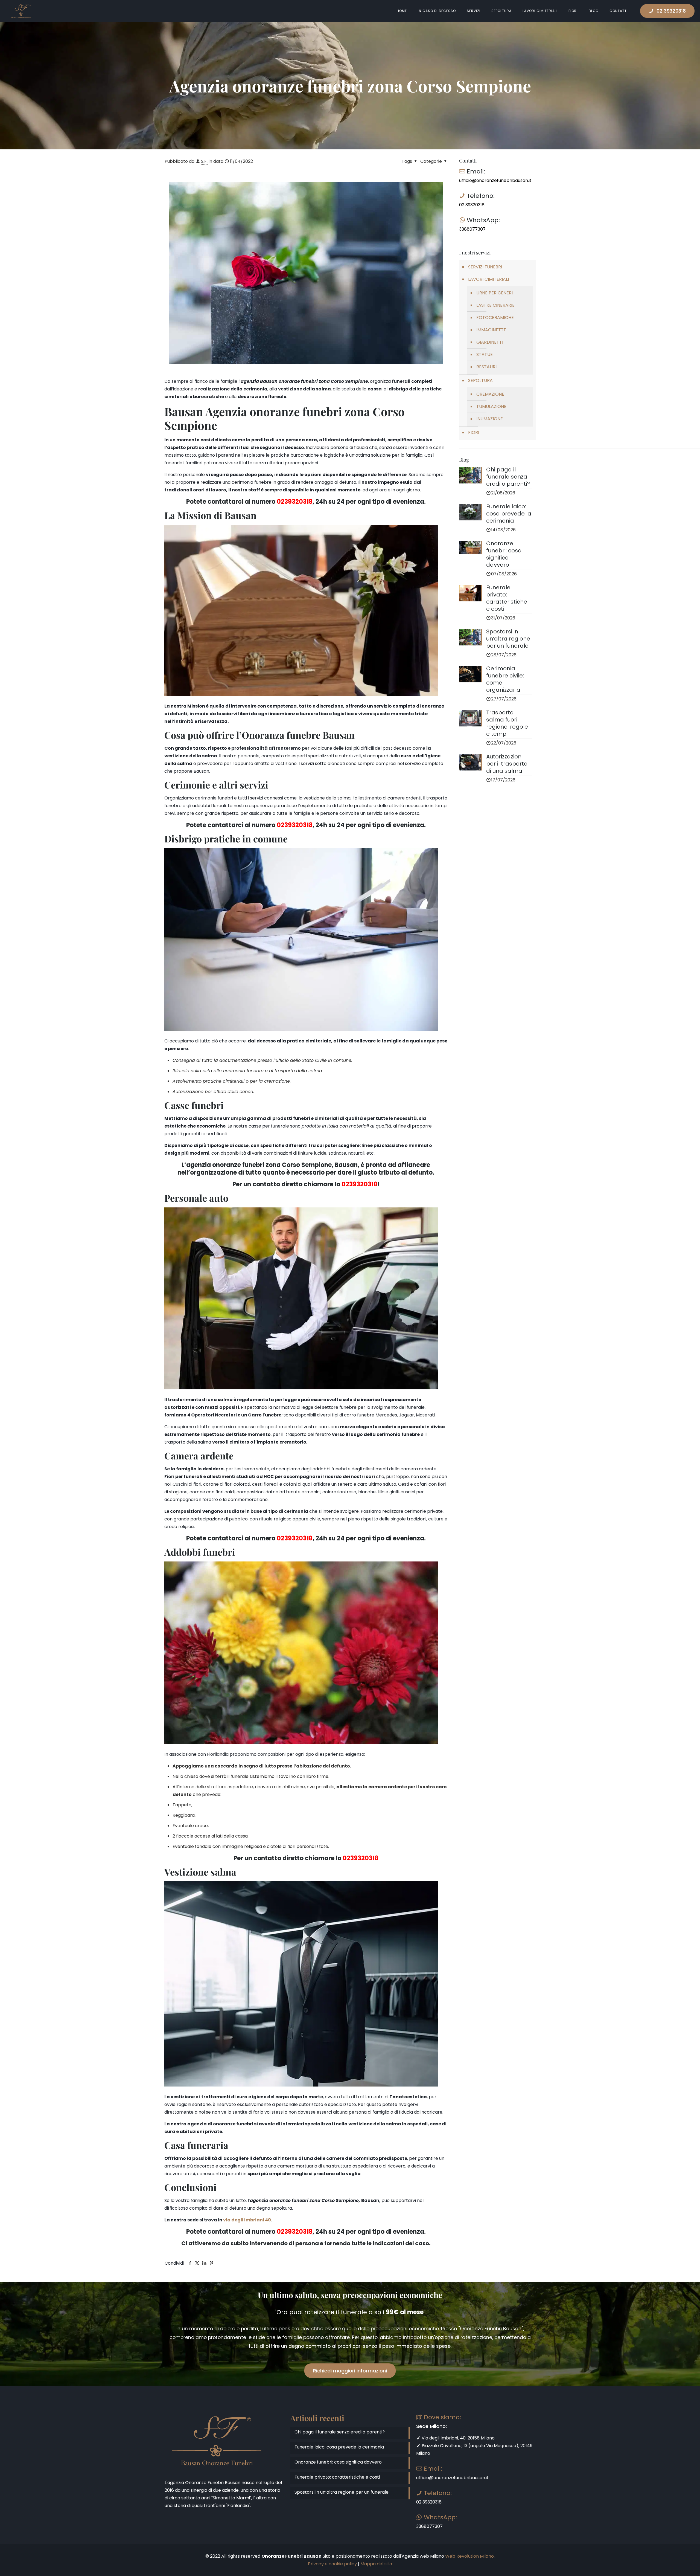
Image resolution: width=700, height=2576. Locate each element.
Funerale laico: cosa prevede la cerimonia (339, 2447)
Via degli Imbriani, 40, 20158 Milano (458, 2438)
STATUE (485, 354)
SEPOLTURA (480, 380)
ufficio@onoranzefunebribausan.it (495, 180)
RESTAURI (486, 367)
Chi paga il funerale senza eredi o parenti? (340, 2432)
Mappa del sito (376, 2564)
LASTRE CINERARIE (495, 305)
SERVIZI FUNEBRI (485, 267)
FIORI (474, 432)
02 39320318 (671, 11)
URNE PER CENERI (495, 293)
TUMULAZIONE (491, 406)
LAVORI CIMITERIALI (488, 279)
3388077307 (472, 229)
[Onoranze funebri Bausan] (21, 11)
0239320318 (295, 502)
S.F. (204, 161)
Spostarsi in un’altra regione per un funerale (342, 2492)
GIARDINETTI (490, 342)
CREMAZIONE (490, 394)
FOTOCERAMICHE (495, 318)
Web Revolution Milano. (470, 2556)
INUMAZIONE (490, 419)
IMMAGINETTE (491, 330)
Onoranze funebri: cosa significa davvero (338, 2462)
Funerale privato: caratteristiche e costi (337, 2477)
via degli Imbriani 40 (247, 2220)
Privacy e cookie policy (332, 2564)
